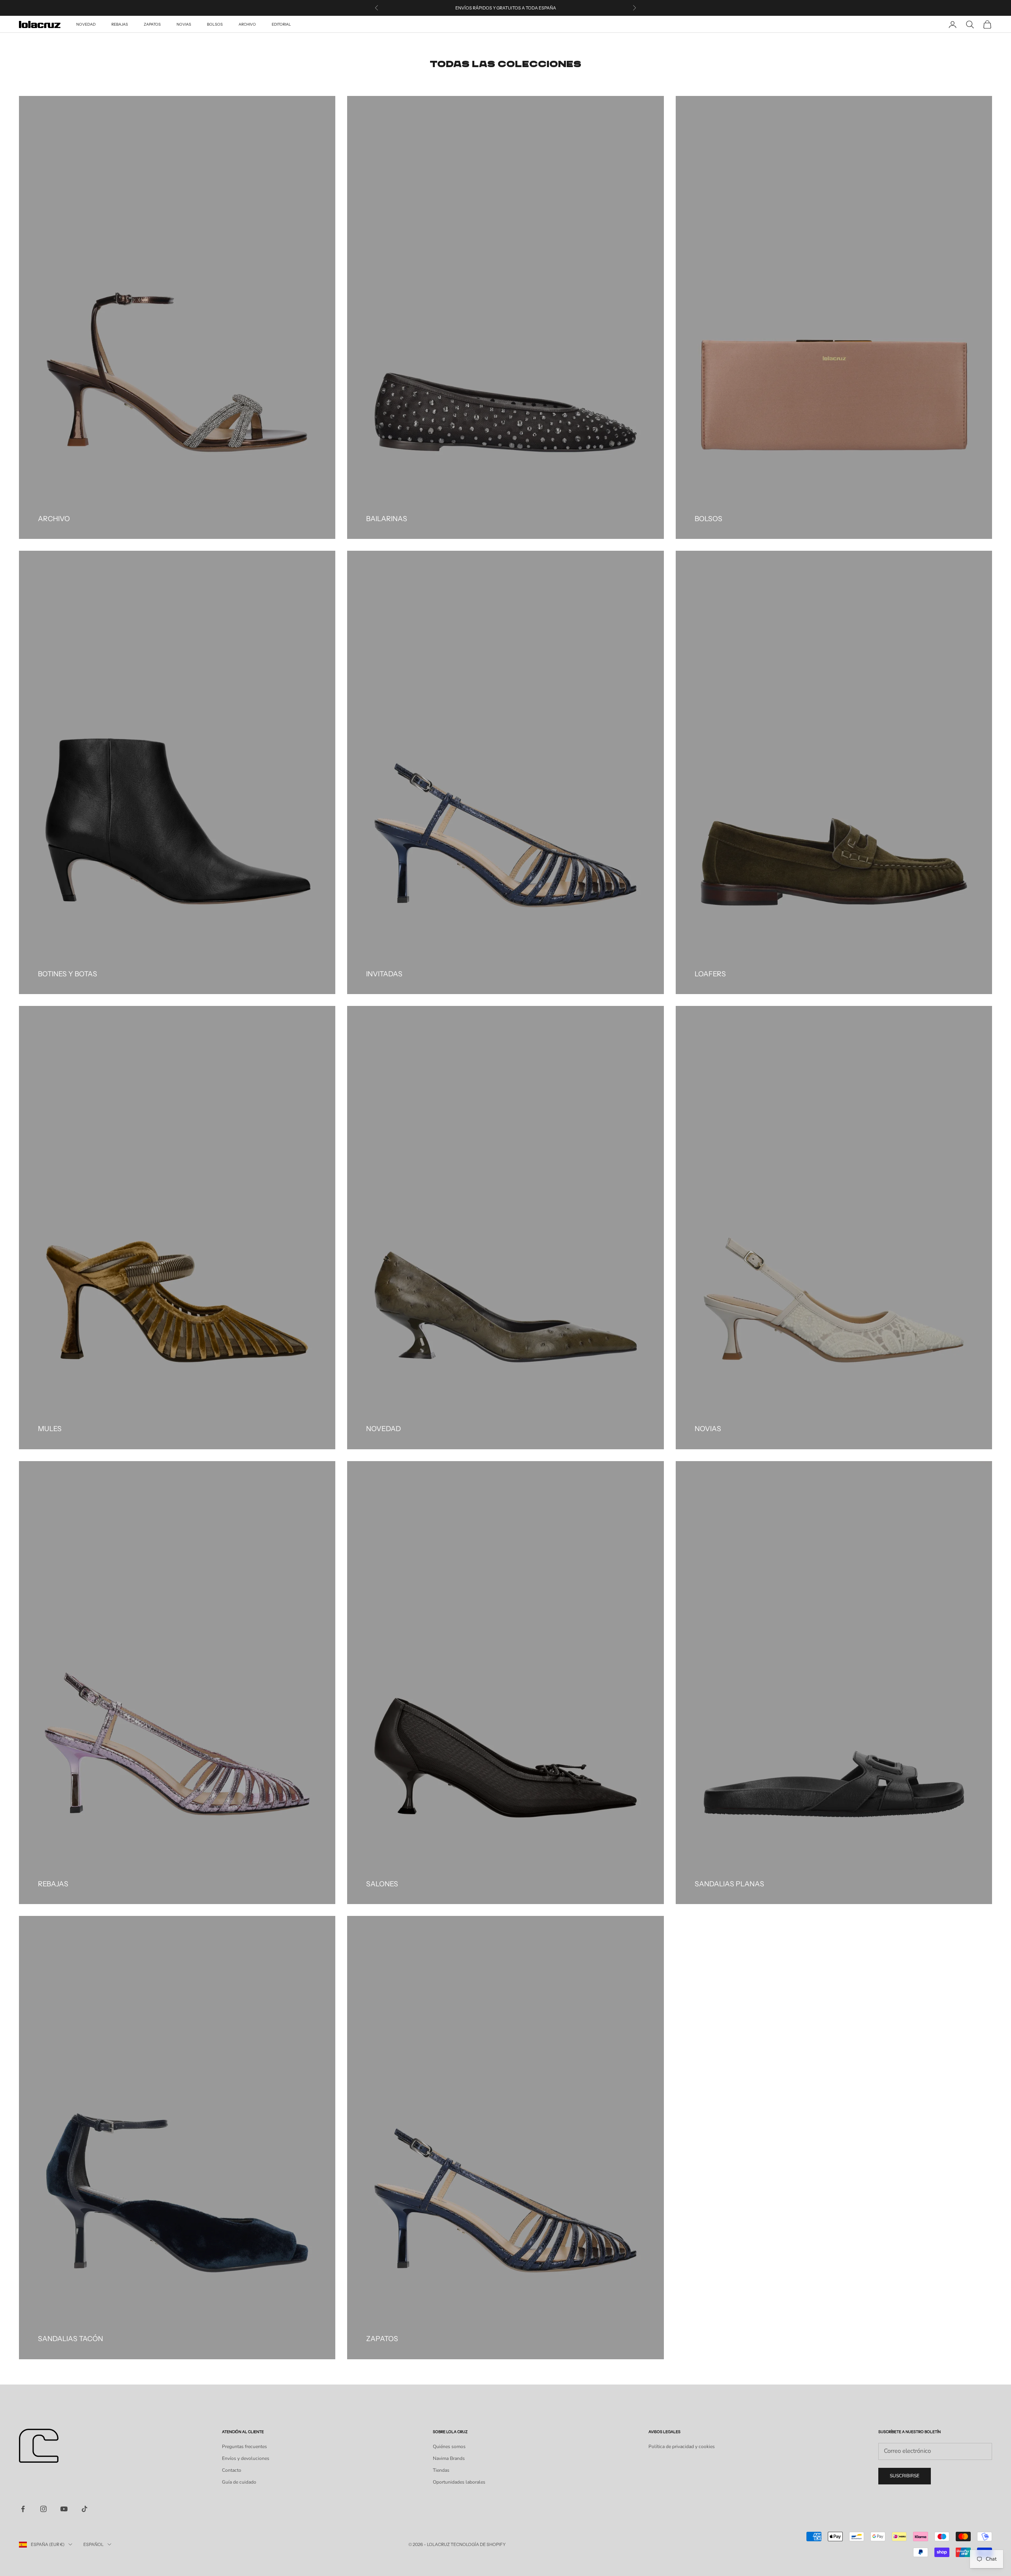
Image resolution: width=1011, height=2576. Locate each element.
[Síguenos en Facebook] (23, 2509)
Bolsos (215, 24)
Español (93, 2544)
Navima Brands (449, 2458)
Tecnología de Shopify (478, 2544)
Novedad (86, 24)
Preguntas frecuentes (244, 2447)
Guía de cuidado (239, 2482)
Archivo (247, 24)
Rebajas (120, 24)
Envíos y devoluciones (246, 2458)
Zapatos (152, 24)
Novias (184, 24)
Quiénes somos (449, 2447)
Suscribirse (905, 2476)
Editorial (281, 24)
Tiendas (441, 2470)
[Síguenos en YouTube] (64, 2509)
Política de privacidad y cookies (682, 2447)
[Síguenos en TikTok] (85, 2509)
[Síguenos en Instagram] (43, 2509)
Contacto (232, 2470)
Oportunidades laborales (459, 2482)
